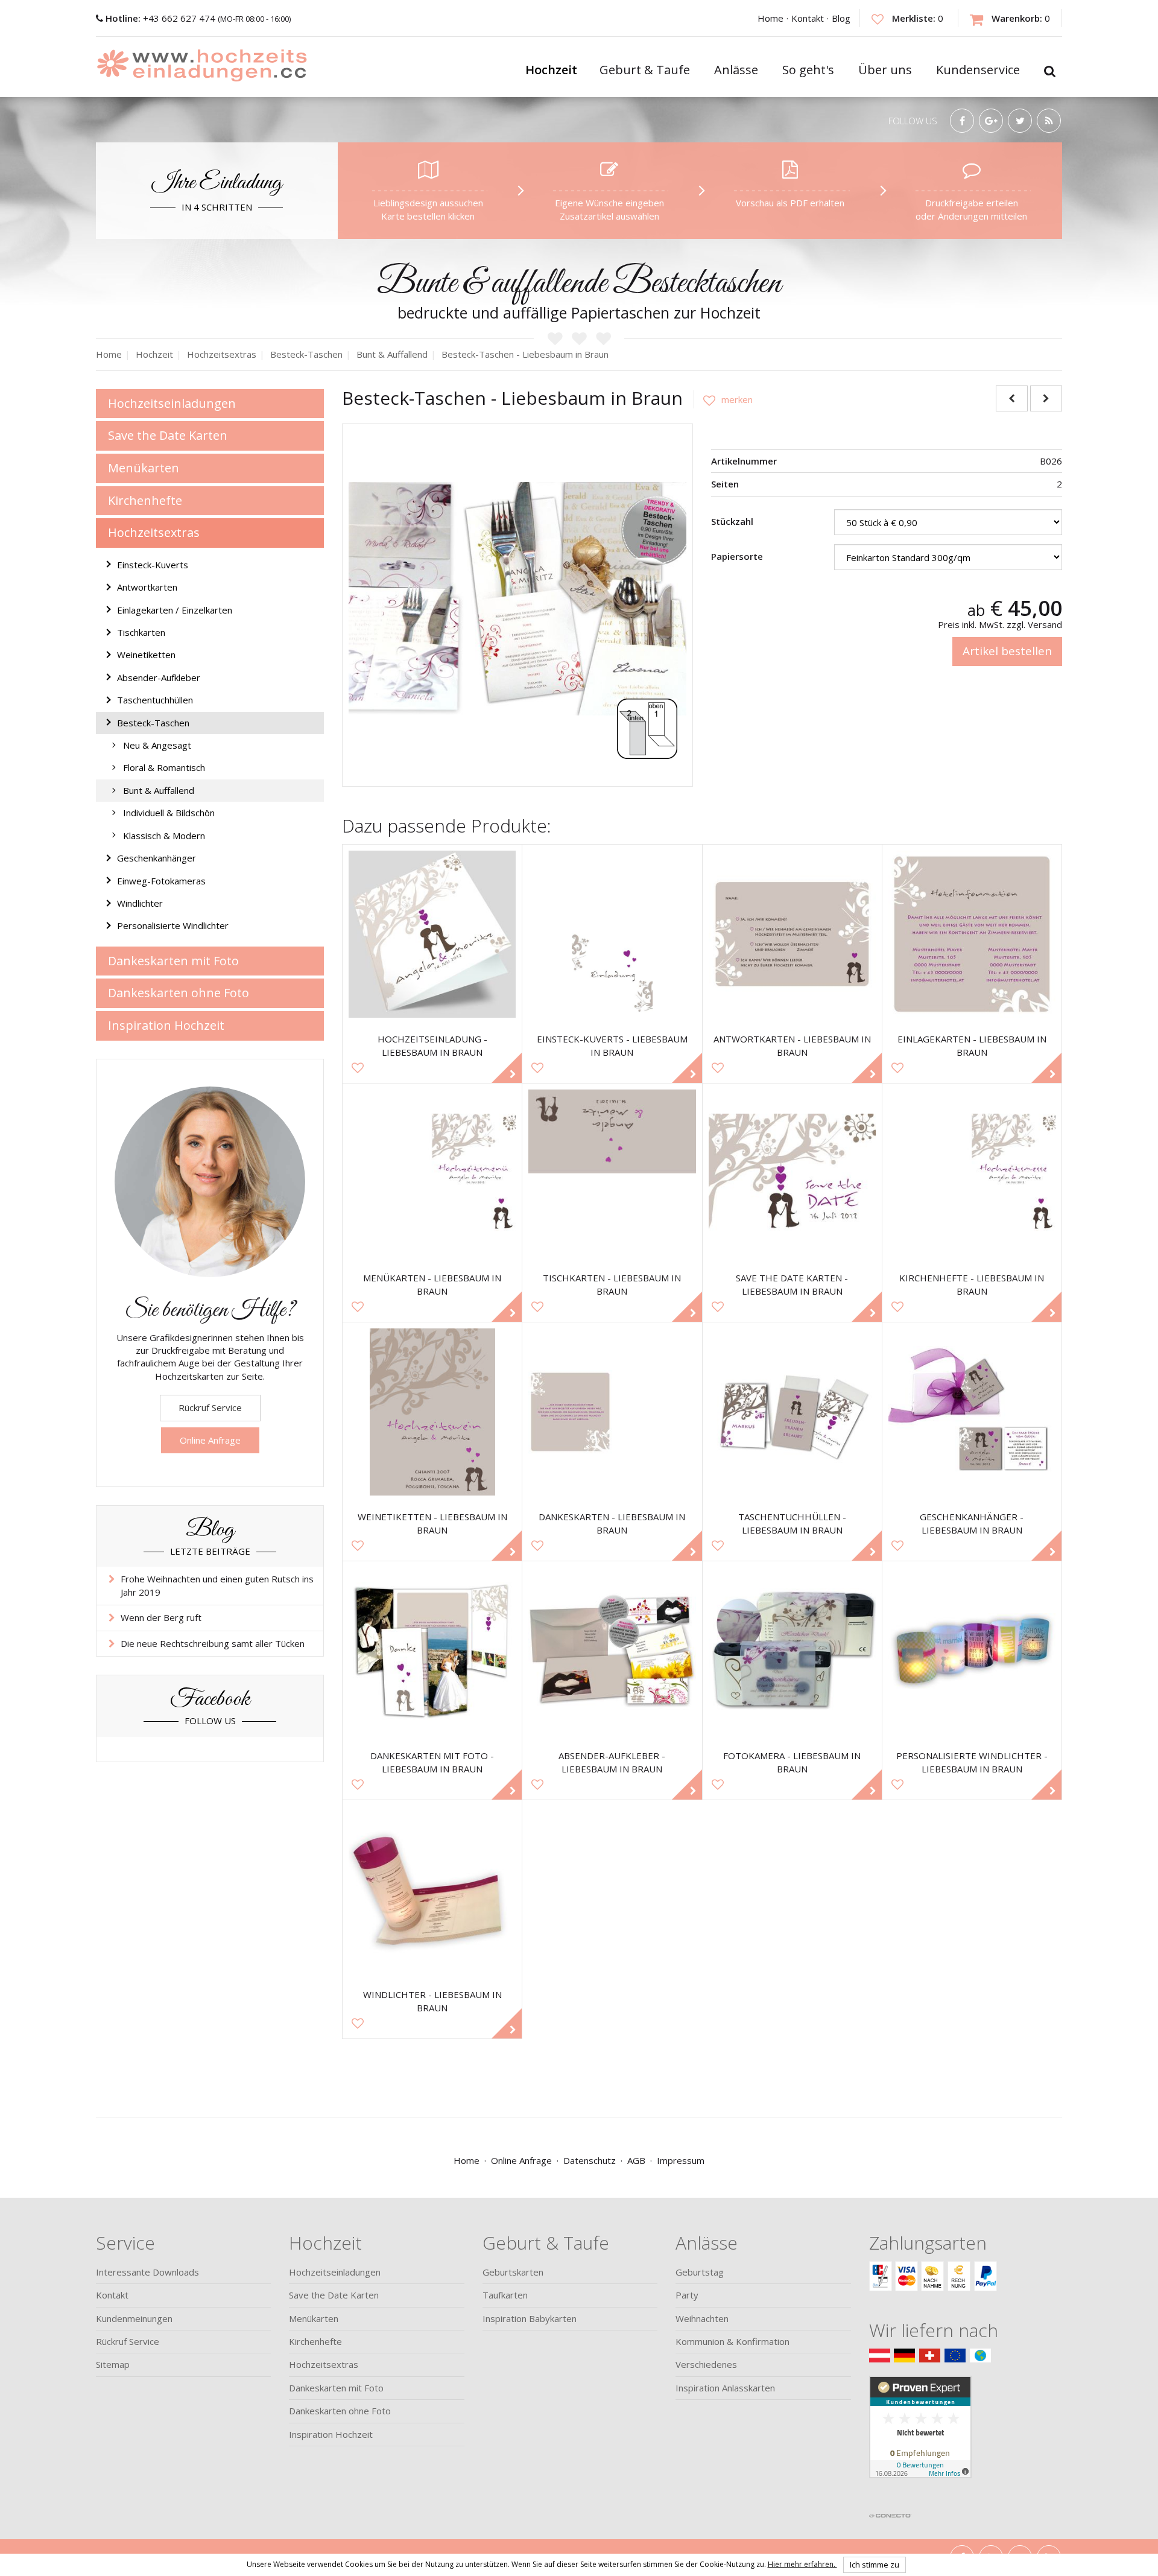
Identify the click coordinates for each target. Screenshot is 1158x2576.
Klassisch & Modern (164, 836)
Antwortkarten (147, 587)
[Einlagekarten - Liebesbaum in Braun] (972, 934)
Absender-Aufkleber (159, 677)
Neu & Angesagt (157, 745)
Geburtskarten (513, 2272)
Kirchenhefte (145, 500)
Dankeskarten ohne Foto (179, 993)
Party (687, 2295)
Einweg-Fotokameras (161, 881)
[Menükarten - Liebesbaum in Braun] (432, 1173)
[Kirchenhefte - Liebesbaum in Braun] (972, 1173)
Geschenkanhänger (157, 858)
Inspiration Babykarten (530, 2318)
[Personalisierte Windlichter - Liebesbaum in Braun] (972, 1651)
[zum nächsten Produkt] (1046, 398)
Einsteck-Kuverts (153, 565)
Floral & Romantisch (164, 767)
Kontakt (808, 18)
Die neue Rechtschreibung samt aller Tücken (213, 1643)
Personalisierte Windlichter (173, 925)
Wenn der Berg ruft (161, 1617)
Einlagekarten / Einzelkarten (175, 610)
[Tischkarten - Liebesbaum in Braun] (612, 1173)
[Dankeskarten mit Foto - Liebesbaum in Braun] (432, 1651)
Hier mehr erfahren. (802, 2564)
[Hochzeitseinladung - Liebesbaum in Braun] (432, 934)
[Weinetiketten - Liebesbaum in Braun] (432, 1412)
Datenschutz (590, 2160)
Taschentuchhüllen (155, 700)
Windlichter (140, 903)
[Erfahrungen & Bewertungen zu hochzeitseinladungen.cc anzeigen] (920, 2441)
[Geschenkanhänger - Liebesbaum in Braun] (972, 1412)
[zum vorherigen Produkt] (1012, 398)
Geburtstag (700, 2272)
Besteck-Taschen (153, 723)
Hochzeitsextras (154, 532)
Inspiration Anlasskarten (725, 2388)
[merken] (723, 399)
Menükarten (144, 468)
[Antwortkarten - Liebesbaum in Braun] (792, 934)
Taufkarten (505, 2295)
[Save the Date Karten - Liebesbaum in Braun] (792, 1173)
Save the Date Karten (168, 435)
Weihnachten (702, 2318)
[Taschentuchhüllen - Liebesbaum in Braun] (792, 1412)
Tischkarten (141, 632)
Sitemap (113, 2364)
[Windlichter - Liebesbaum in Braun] (432, 1890)
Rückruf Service (210, 1407)
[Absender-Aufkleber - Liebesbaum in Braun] (612, 1651)
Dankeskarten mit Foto (173, 961)
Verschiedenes (706, 2364)
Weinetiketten (146, 655)
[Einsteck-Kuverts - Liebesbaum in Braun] (612, 934)
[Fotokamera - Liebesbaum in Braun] (792, 1651)
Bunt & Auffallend (159, 790)
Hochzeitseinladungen (172, 403)
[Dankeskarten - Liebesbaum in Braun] (612, 1412)
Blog (841, 18)
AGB (636, 2160)
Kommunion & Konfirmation (732, 2341)
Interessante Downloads (147, 2272)
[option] (517, 599)
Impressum (681, 2160)
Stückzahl (732, 521)
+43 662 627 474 (162, 18)
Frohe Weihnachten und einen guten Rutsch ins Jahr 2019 (217, 1585)
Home (770, 18)
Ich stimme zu (875, 2565)
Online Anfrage (210, 1440)
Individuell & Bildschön (169, 813)
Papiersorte (737, 556)
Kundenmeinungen (134, 2318)
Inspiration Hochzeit (166, 1025)
